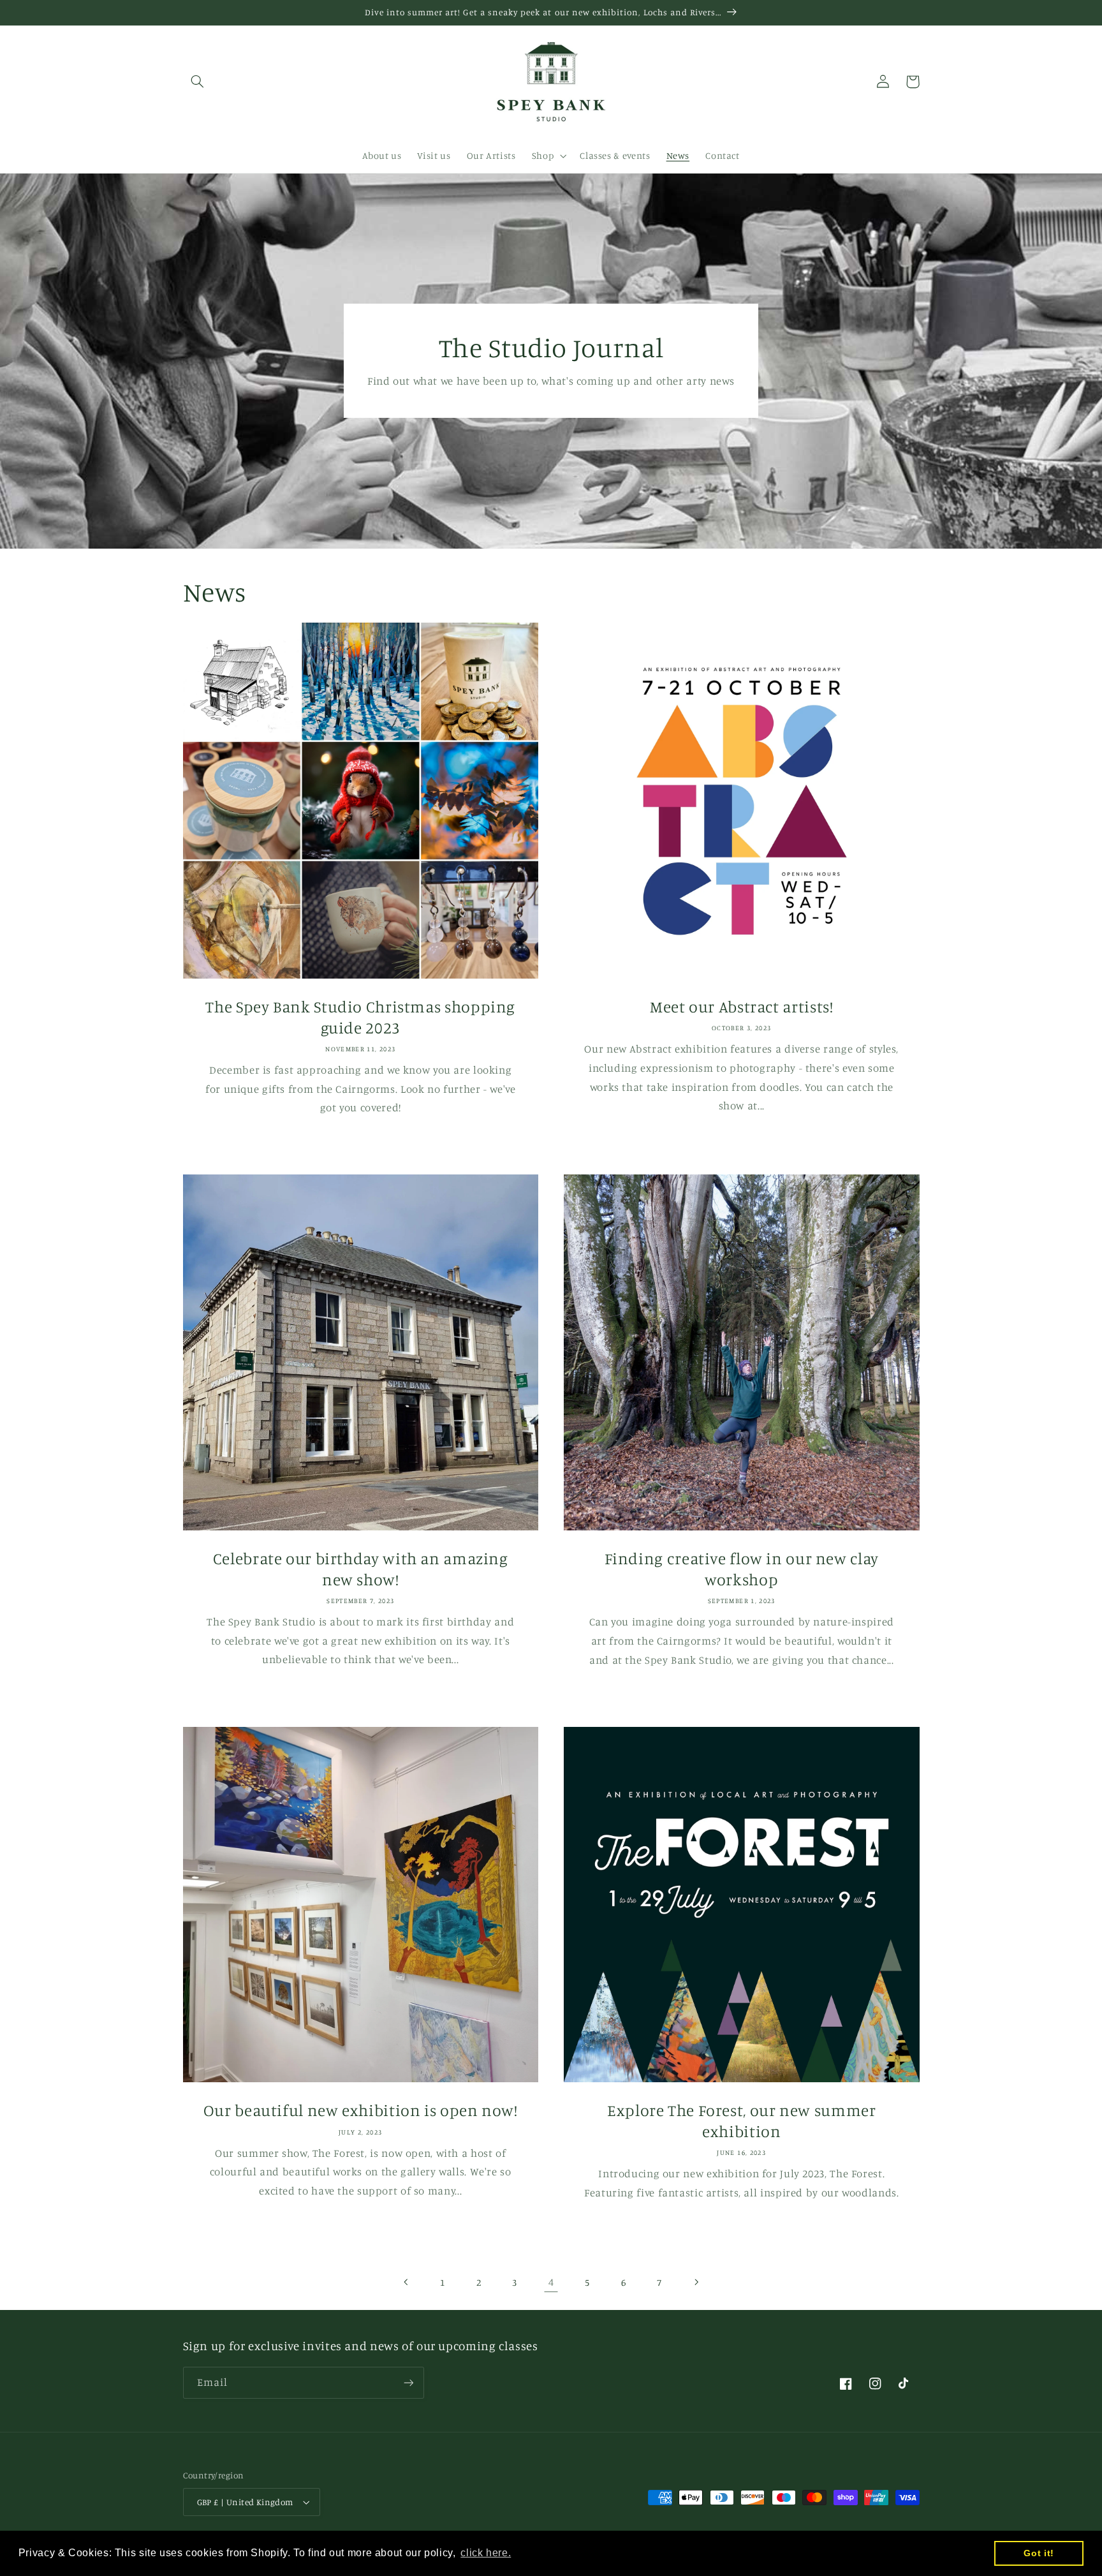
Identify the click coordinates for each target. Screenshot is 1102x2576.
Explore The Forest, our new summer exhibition (741, 2121)
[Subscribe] (408, 2382)
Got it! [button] (1039, 2553)
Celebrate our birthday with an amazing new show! (361, 1569)
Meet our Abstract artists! (741, 1006)
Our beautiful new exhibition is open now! (361, 2110)
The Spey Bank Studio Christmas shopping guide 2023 (360, 1017)
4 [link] (551, 2282)
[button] (198, 82)
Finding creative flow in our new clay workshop (742, 1569)
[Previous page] (406, 2283)
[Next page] (696, 2283)
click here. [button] (486, 2553)
